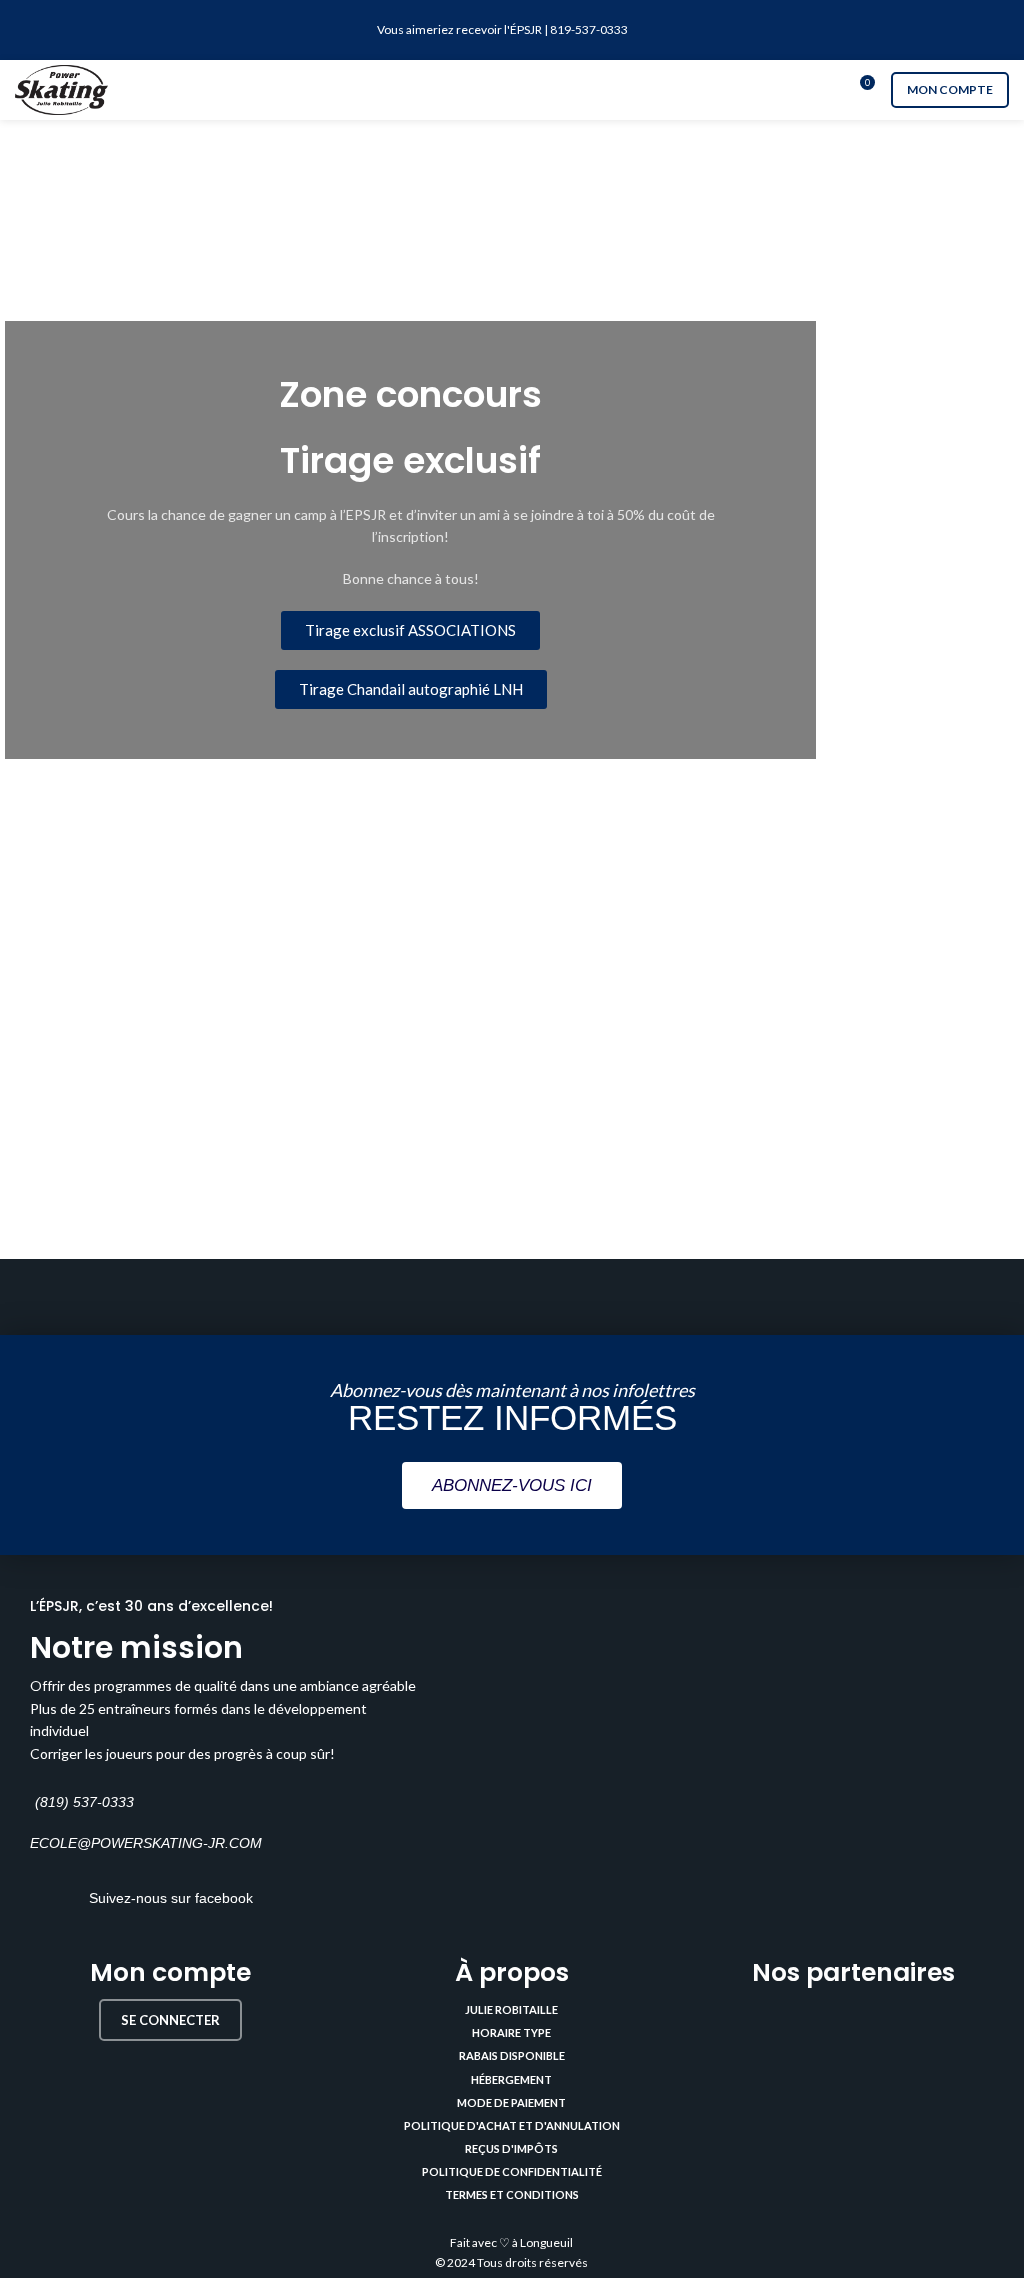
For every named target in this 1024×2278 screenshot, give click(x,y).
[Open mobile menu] (512, 90)
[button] (410, 630)
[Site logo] (61, 88)
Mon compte (950, 89)
